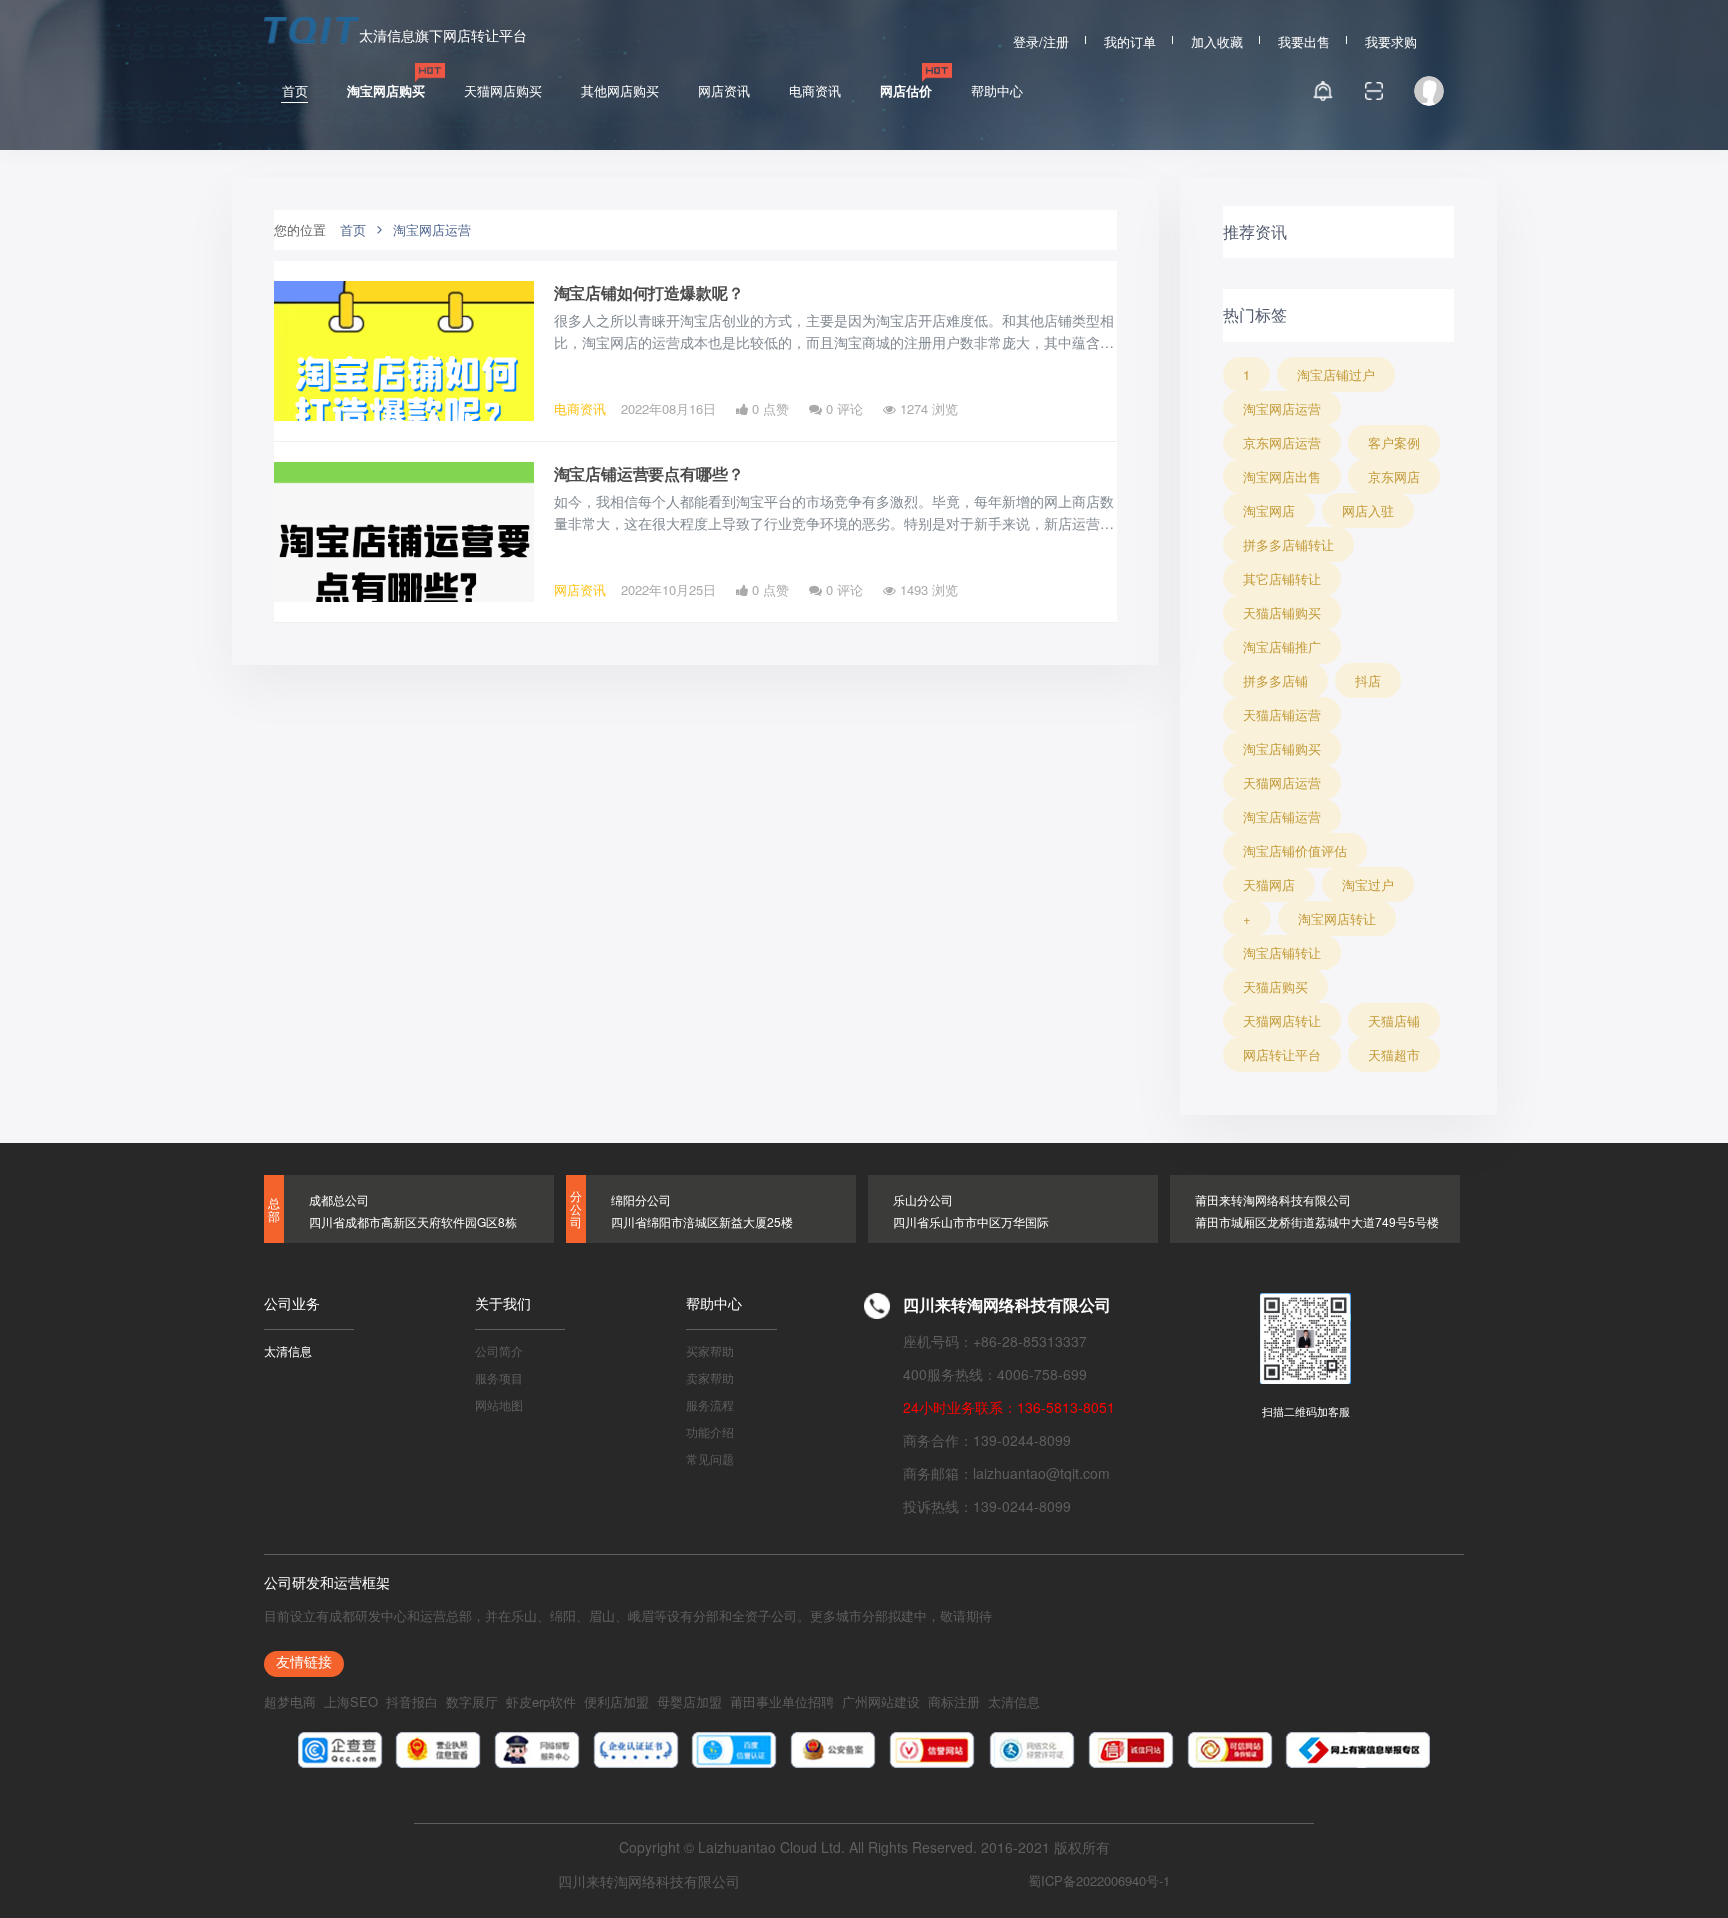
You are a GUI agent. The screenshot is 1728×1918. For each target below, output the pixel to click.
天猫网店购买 (503, 90)
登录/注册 (1041, 39)
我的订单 (1130, 39)
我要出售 (1304, 39)
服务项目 (499, 1376)
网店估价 (906, 90)
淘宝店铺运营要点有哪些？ (649, 473)
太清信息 (288, 1349)
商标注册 (954, 1701)
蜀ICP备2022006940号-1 (1099, 1880)
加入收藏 (1217, 39)
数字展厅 (472, 1701)
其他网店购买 (620, 90)
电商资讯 (815, 90)
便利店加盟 (616, 1701)
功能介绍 (710, 1430)
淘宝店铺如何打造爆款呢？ (649, 292)
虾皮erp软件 (541, 1701)
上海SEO (351, 1701)
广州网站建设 (881, 1701)
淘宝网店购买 (386, 90)
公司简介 (499, 1349)
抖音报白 (412, 1701)
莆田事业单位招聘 (782, 1701)
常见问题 (710, 1457)
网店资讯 (724, 90)
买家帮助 (710, 1349)
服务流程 (710, 1403)
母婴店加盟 (689, 1701)
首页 (295, 90)
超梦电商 (290, 1701)
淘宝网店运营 (432, 229)
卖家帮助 (710, 1376)
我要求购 (1391, 39)
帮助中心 (997, 90)
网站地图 (499, 1403)
